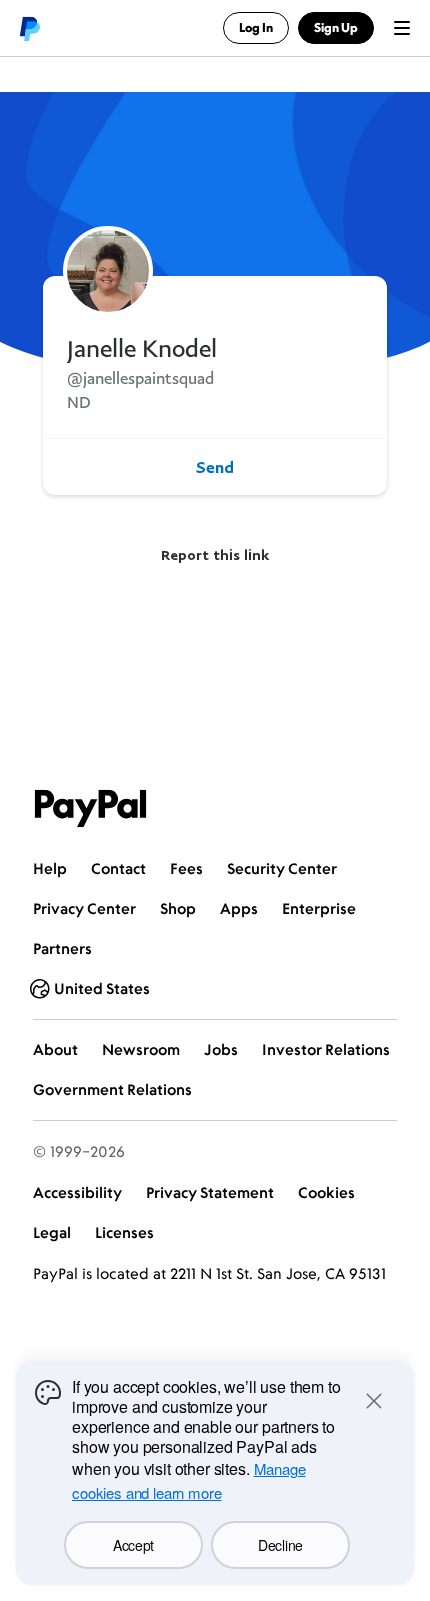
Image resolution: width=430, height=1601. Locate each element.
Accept (133, 1545)
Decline (280, 1545)
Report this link (215, 554)
